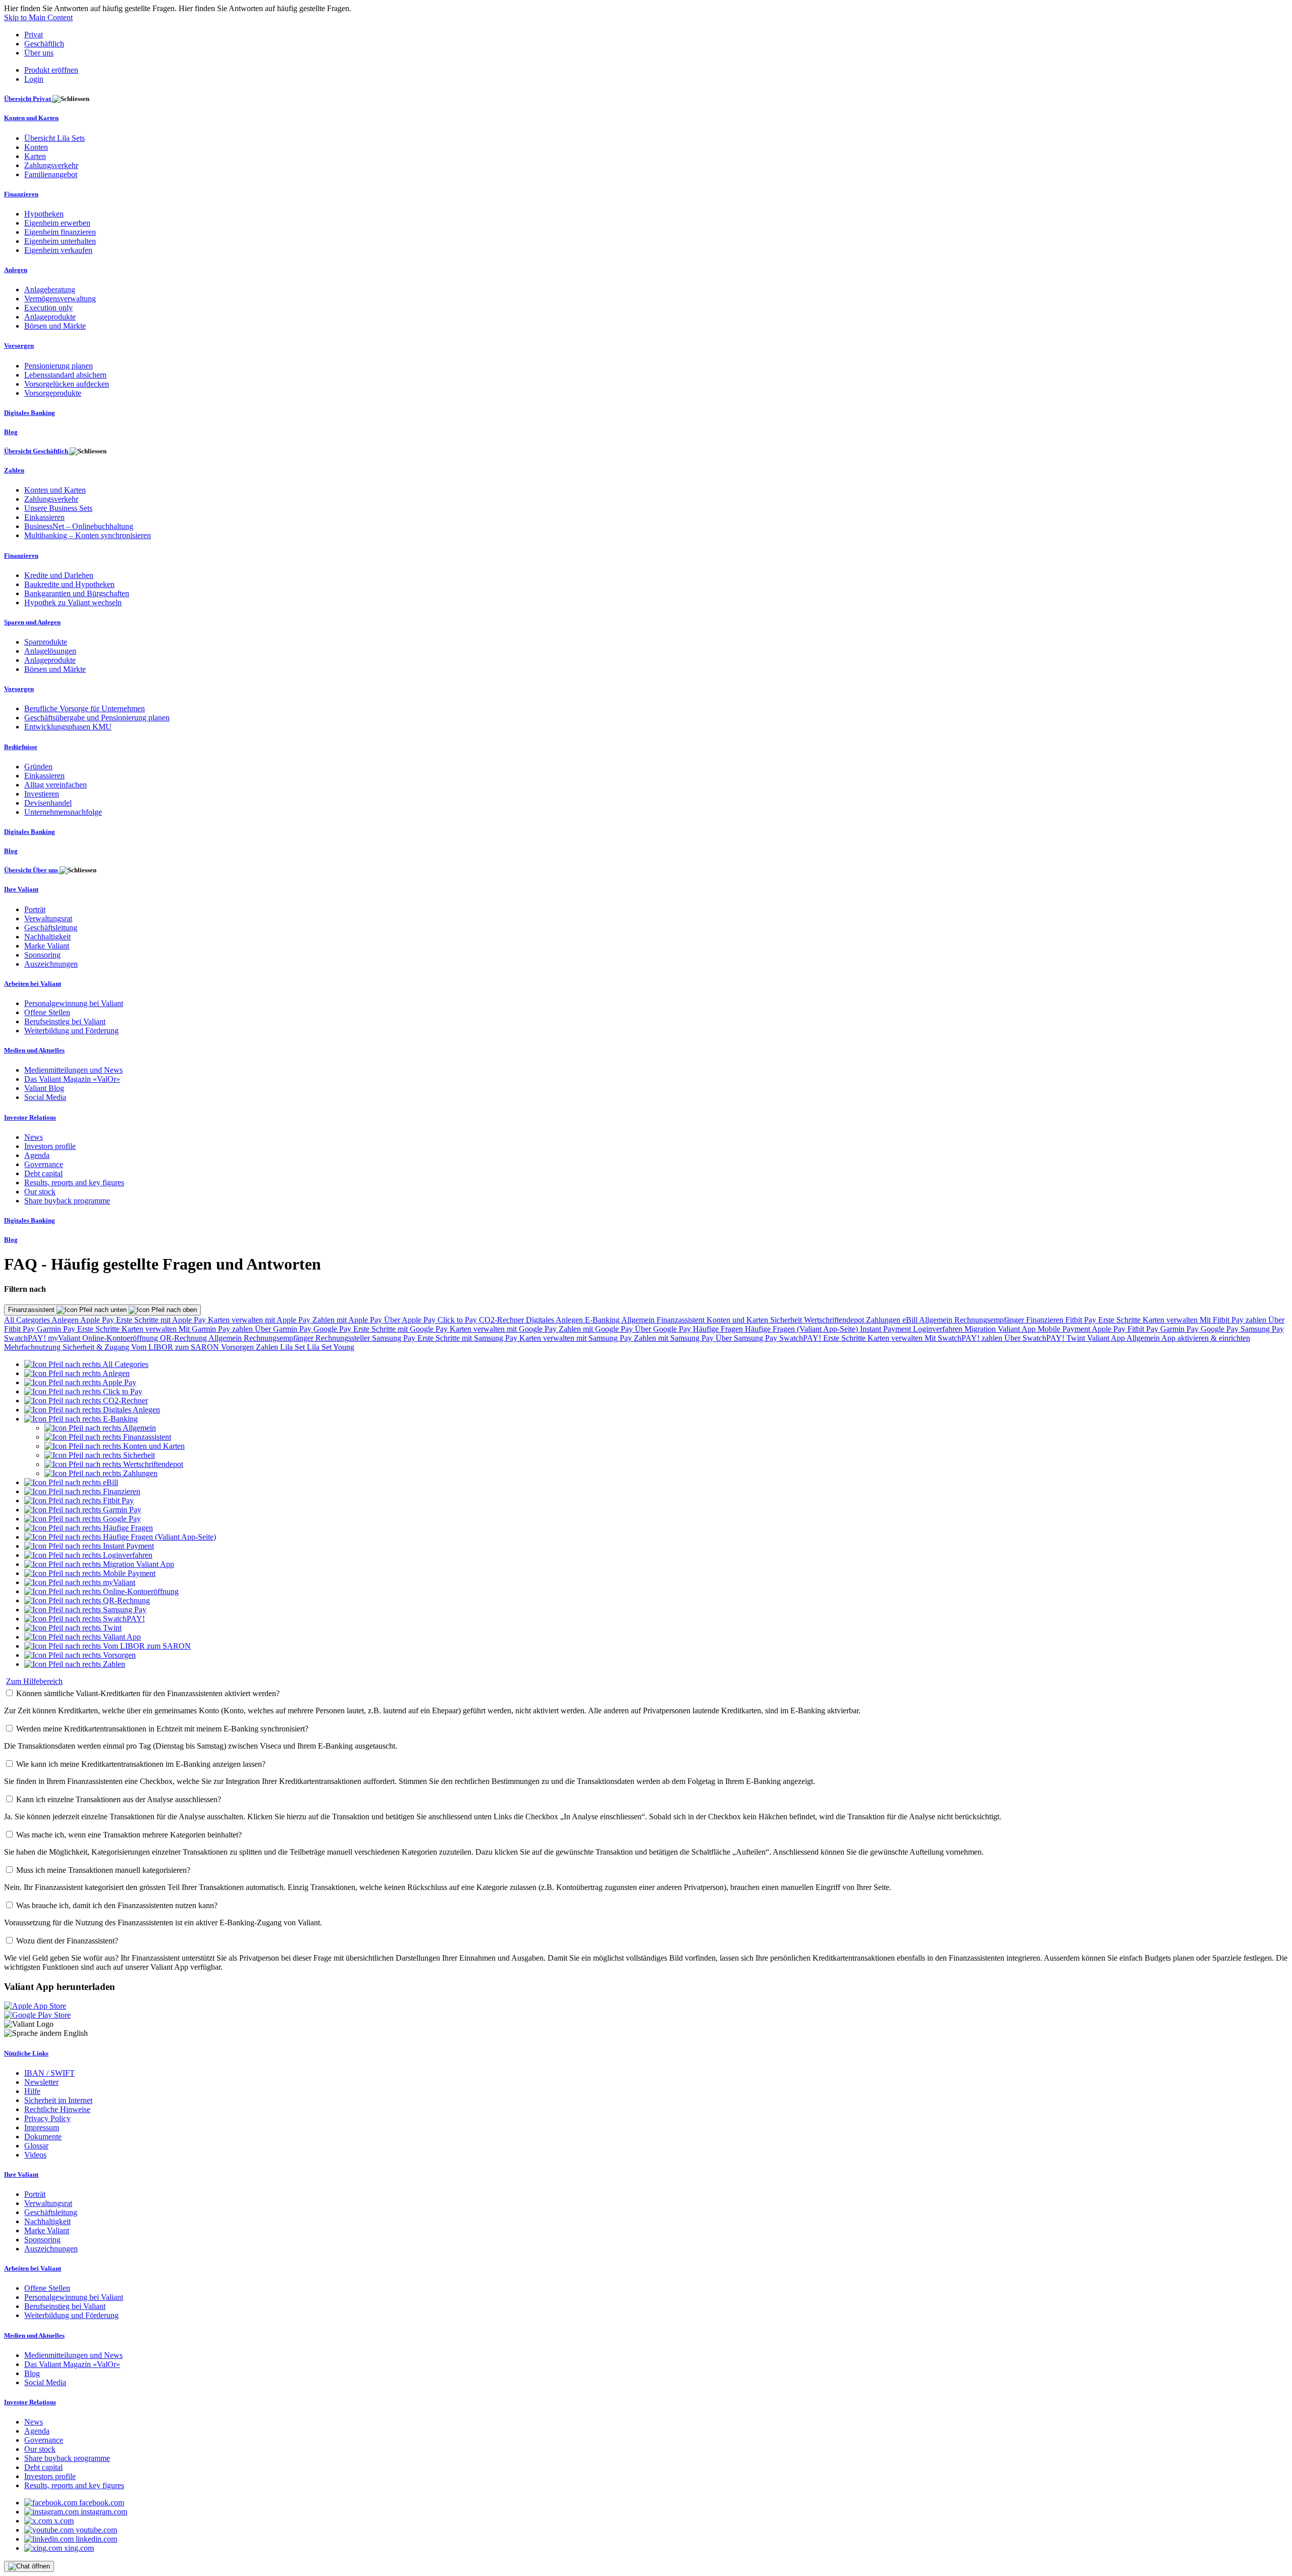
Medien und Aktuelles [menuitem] (34, 1050)
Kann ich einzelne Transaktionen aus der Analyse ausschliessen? (119, 1799)
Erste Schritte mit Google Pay (401, 1329)
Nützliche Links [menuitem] (26, 2053)
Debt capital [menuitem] (43, 1173)
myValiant (65, 1338)
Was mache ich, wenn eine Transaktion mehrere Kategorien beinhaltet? (129, 1835)
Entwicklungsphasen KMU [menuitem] (68, 727)
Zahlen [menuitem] (14, 470)
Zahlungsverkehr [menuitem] (51, 165)
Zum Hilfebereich (34, 1681)
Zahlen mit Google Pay (597, 1329)
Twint (1077, 1338)
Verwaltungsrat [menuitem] (48, 918)
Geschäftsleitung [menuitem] (51, 928)
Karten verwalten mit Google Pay (504, 1329)
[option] (86, 1364)
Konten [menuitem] (36, 147)
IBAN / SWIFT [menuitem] (49, 2073)
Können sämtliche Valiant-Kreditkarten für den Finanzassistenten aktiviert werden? (148, 1693)
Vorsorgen (238, 1347)
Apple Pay (98, 1320)
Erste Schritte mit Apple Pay (162, 1320)
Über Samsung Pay (747, 1338)
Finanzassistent (32, 1310)
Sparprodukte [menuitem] (46, 642)
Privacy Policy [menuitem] (47, 2118)
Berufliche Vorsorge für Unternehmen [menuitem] (85, 708)
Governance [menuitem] (44, 1164)
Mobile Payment (1065, 1329)
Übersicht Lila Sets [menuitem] (55, 138)
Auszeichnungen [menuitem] (51, 964)
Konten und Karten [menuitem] (31, 118)
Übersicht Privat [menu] (28, 99)
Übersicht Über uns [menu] (32, 870)
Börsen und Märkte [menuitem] (55, 326)
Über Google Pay (664, 1329)
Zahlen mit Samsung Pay (675, 1338)
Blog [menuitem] (11, 432)
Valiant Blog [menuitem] (44, 1088)
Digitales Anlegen (555, 1320)
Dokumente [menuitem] (43, 2137)
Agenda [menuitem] (37, 1155)
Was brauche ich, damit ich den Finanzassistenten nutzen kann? (117, 1905)
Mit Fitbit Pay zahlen (1234, 1320)
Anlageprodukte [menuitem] (50, 317)
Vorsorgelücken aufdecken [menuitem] (67, 384)
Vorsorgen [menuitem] (19, 346)
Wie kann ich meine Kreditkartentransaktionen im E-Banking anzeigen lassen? (141, 1764)
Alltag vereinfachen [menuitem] (56, 785)
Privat (34, 35)
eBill (911, 1320)
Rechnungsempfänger (990, 1320)
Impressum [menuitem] (42, 2127)
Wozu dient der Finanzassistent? (67, 1941)
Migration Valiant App (1001, 1329)
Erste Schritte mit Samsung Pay (468, 1338)
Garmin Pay (57, 1329)
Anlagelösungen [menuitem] (50, 651)
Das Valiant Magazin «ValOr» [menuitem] (72, 1079)
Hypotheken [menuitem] (44, 214)
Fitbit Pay (1082, 1320)
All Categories (28, 1320)
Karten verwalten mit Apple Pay (260, 1320)
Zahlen (268, 1347)
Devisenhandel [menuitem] (48, 803)
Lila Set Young (331, 1347)
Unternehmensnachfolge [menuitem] (63, 812)
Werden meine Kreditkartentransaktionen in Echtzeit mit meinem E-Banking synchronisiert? (162, 1729)
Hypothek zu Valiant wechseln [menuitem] (73, 602)
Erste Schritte (1120, 1320)
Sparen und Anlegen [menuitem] (32, 622)
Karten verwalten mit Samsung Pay (577, 1338)
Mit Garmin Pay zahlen (217, 1329)
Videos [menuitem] (35, 2155)
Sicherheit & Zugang (97, 1347)
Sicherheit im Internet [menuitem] (58, 2100)
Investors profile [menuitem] (50, 1146)
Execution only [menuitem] (48, 308)
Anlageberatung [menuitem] (50, 290)
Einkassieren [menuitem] (44, 517)
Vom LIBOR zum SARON (176, 1347)
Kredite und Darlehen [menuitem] (59, 575)
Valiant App (1107, 1338)
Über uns (39, 53)
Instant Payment (886, 1329)
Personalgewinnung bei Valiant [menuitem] (74, 1003)
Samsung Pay (1262, 1329)
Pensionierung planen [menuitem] (59, 366)
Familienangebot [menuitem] (51, 174)
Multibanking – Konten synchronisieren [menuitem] (88, 535)
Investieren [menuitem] (42, 794)
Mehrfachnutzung (33, 1347)
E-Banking (603, 1320)
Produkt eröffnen (51, 70)
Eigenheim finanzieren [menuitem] (60, 232)
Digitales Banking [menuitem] (30, 413)
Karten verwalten (1171, 1320)
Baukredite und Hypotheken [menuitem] (69, 584)
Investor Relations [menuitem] (30, 1117)
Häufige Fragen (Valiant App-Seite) (802, 1329)
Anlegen (66, 1320)
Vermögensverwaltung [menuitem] (60, 299)
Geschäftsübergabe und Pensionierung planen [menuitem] (97, 718)
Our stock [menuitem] (40, 1192)
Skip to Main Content (38, 17)
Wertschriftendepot (835, 1320)
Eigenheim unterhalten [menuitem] (60, 241)
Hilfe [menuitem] (32, 2091)
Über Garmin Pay (284, 1329)
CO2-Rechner (502, 1320)
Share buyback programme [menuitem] (67, 1201)
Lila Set (293, 1347)
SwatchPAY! (26, 1338)
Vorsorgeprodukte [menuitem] (53, 393)
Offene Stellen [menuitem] (47, 1012)
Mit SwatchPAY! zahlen (964, 1338)
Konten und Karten (738, 1320)
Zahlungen (884, 1320)
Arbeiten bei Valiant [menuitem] (33, 984)
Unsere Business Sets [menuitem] (58, 508)
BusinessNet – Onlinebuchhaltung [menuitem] (79, 526)
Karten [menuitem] (35, 156)
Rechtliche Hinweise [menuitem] (57, 2109)
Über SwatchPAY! (1035, 1338)
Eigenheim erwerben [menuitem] (57, 223)
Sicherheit (787, 1320)
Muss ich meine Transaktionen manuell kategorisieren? (103, 1870)
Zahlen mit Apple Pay (348, 1320)
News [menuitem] (34, 1137)
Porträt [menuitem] (35, 909)
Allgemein (639, 1320)
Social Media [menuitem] (45, 1097)
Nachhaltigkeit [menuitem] (47, 937)
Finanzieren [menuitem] (21, 194)
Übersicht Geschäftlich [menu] (37, 451)
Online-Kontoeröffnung (121, 1338)
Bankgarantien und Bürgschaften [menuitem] (77, 593)
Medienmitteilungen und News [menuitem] (73, 1070)
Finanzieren (1046, 1320)
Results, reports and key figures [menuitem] (74, 1182)
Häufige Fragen (719, 1329)
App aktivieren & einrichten (1206, 1338)
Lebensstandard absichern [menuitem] (65, 375)
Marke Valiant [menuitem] (47, 946)
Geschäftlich (44, 44)
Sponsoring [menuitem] (42, 955)
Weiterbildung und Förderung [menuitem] (71, 1031)
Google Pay (333, 1329)
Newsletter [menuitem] (41, 2082)
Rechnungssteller (344, 1338)
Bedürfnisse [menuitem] (21, 747)
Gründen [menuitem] (38, 767)
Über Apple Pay (411, 1320)
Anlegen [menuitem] (16, 270)
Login (34, 79)
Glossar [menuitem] (36, 2146)
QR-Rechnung (184, 1338)
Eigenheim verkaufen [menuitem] (58, 250)
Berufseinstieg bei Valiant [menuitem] (65, 1021)
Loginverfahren (939, 1329)
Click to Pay (458, 1320)
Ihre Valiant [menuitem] (21, 889)
